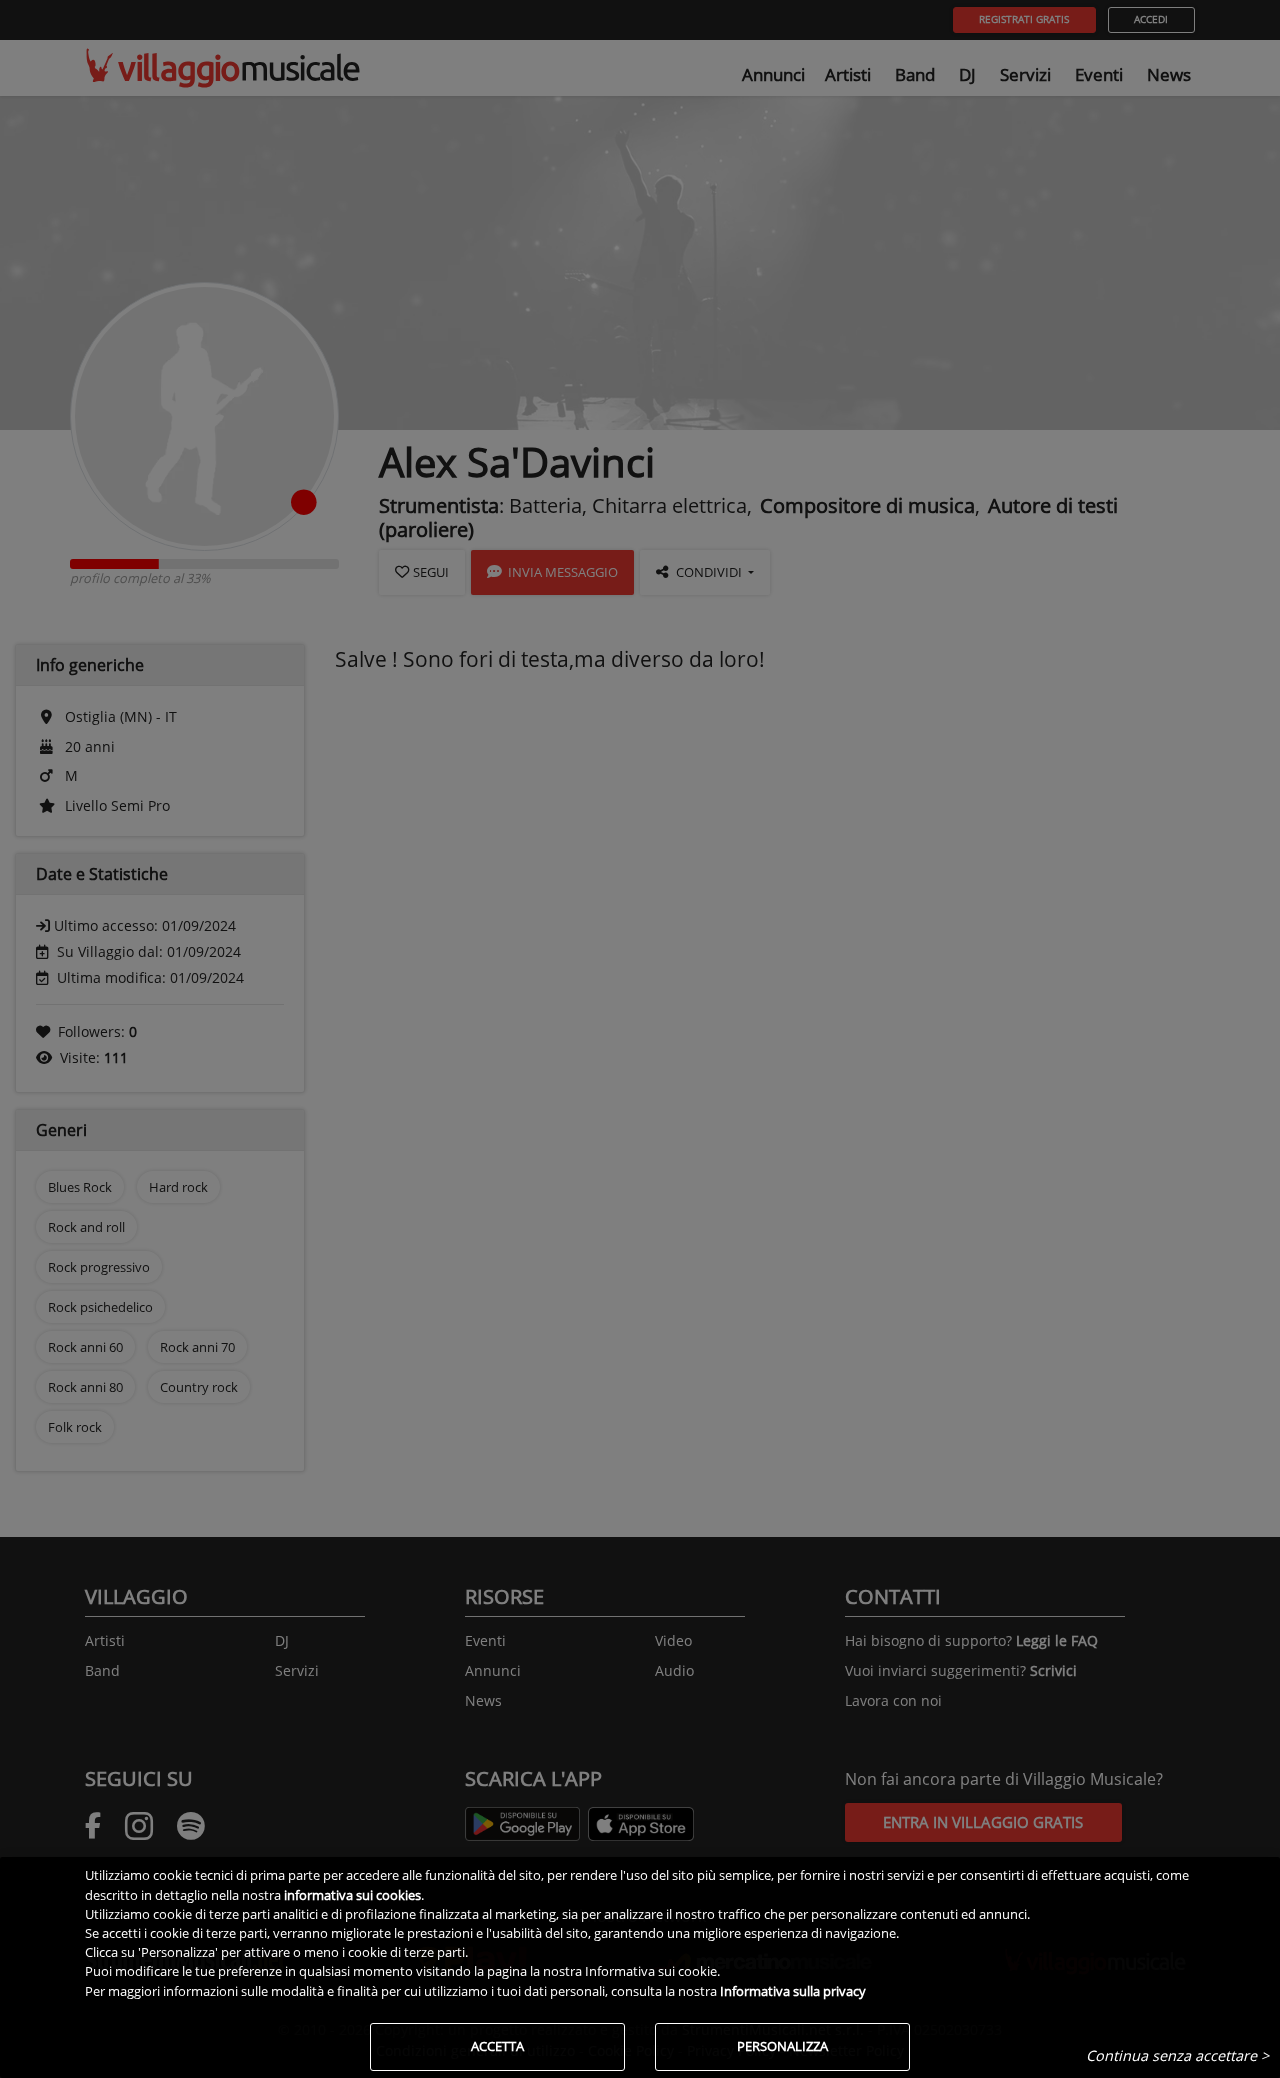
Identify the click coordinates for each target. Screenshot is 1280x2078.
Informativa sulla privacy (793, 1991)
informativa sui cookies (352, 1895)
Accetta (497, 2046)
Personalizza (782, 2046)
